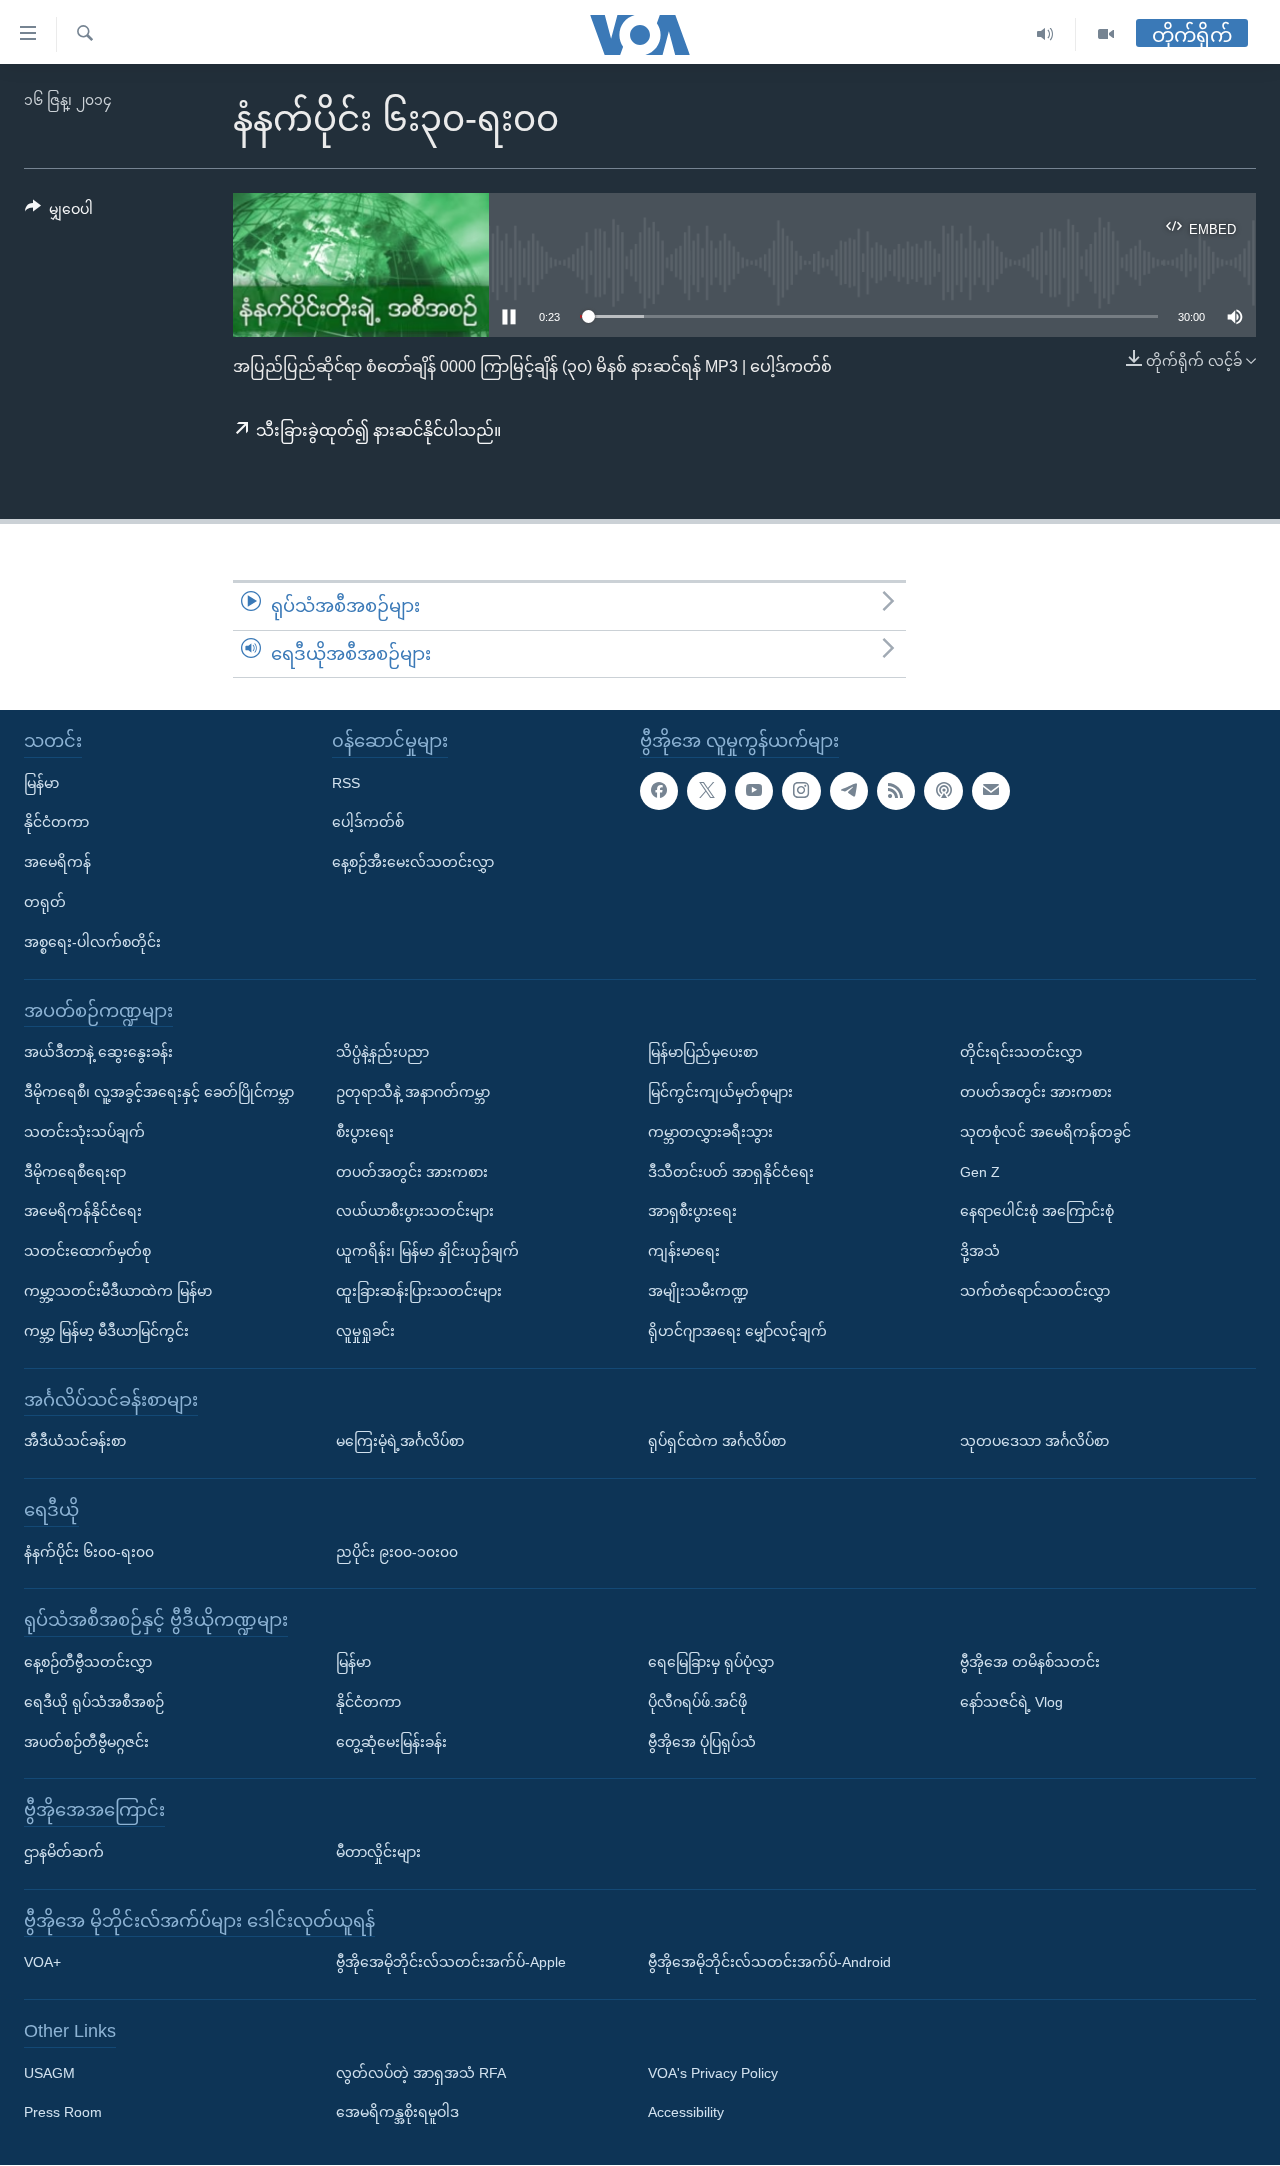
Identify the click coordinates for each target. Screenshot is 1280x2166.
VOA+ (42, 1963)
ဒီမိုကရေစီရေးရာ (75, 1172)
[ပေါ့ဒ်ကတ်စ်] (943, 791)
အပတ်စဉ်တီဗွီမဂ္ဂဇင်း (86, 1742)
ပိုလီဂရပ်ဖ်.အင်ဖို (697, 1702)
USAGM (49, 2073)
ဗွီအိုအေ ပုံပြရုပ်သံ (702, 1742)
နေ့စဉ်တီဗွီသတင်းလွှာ (88, 1662)
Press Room (63, 2113)
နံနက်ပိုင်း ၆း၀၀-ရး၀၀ (89, 1552)
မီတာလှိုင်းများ (378, 1852)
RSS (346, 783)
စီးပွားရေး (365, 1132)
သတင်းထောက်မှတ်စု (87, 1252)
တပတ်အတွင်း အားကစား (412, 1172)
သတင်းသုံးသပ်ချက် (84, 1132)
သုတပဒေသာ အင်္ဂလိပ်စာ (1034, 1442)
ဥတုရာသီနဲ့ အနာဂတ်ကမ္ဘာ (413, 1092)
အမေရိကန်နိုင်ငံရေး (83, 1212)
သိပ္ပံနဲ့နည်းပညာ (382, 1053)
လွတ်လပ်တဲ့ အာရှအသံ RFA (421, 2073)
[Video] (1106, 34)
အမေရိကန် (57, 863)
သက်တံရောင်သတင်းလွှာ (1035, 1291)
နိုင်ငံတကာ (56, 823)
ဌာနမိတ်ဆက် (64, 1852)
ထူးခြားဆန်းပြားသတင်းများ (419, 1291)
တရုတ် (45, 902)
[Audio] (1045, 34)
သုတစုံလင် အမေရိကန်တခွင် (1045, 1132)
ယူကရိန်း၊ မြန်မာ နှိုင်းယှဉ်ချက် (427, 1252)
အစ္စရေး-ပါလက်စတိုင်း (92, 942)
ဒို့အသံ (980, 1252)
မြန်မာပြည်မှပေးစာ (703, 1053)
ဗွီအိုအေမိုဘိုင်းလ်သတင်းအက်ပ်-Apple (451, 1963)
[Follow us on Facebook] (659, 791)
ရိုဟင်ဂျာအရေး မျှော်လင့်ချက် (737, 1331)
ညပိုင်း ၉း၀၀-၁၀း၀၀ (397, 1552)
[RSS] (896, 791)
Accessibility (686, 2113)
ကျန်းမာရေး (684, 1252)
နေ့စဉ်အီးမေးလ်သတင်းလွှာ (413, 863)
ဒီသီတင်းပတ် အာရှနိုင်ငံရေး (731, 1172)
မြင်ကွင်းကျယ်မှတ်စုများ (720, 1092)
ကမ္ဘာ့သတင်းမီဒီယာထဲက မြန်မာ (118, 1291)
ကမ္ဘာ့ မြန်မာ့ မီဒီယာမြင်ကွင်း (106, 1331)
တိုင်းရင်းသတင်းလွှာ (1021, 1053)
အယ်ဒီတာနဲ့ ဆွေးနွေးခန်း (98, 1053)
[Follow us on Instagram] (801, 791)
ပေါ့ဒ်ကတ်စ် (368, 823)
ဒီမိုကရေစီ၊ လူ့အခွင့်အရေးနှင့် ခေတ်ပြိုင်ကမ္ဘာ (159, 1092)
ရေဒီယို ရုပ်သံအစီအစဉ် (94, 1702)
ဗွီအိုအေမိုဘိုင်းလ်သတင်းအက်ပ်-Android (769, 1963)
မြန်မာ (41, 783)
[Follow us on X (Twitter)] (706, 791)
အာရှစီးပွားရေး (692, 1212)
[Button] (59, 213)
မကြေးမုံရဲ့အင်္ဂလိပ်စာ (400, 1442)
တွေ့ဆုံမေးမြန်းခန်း (391, 1742)
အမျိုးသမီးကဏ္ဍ (698, 1291)
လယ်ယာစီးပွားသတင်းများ (415, 1212)
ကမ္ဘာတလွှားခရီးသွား (710, 1132)
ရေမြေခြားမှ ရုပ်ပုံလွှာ (711, 1662)
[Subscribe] (991, 791)
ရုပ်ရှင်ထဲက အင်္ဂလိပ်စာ (717, 1442)
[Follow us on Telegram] (849, 791)
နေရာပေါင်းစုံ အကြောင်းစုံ (1037, 1212)
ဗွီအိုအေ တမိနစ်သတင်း (1030, 1662)
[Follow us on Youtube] (754, 791)
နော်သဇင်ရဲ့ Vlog (1011, 1702)
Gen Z (980, 1172)
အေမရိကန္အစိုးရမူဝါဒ (397, 2113)
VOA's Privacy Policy (713, 2073)
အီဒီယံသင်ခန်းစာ (75, 1442)
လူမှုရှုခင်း (365, 1331)
